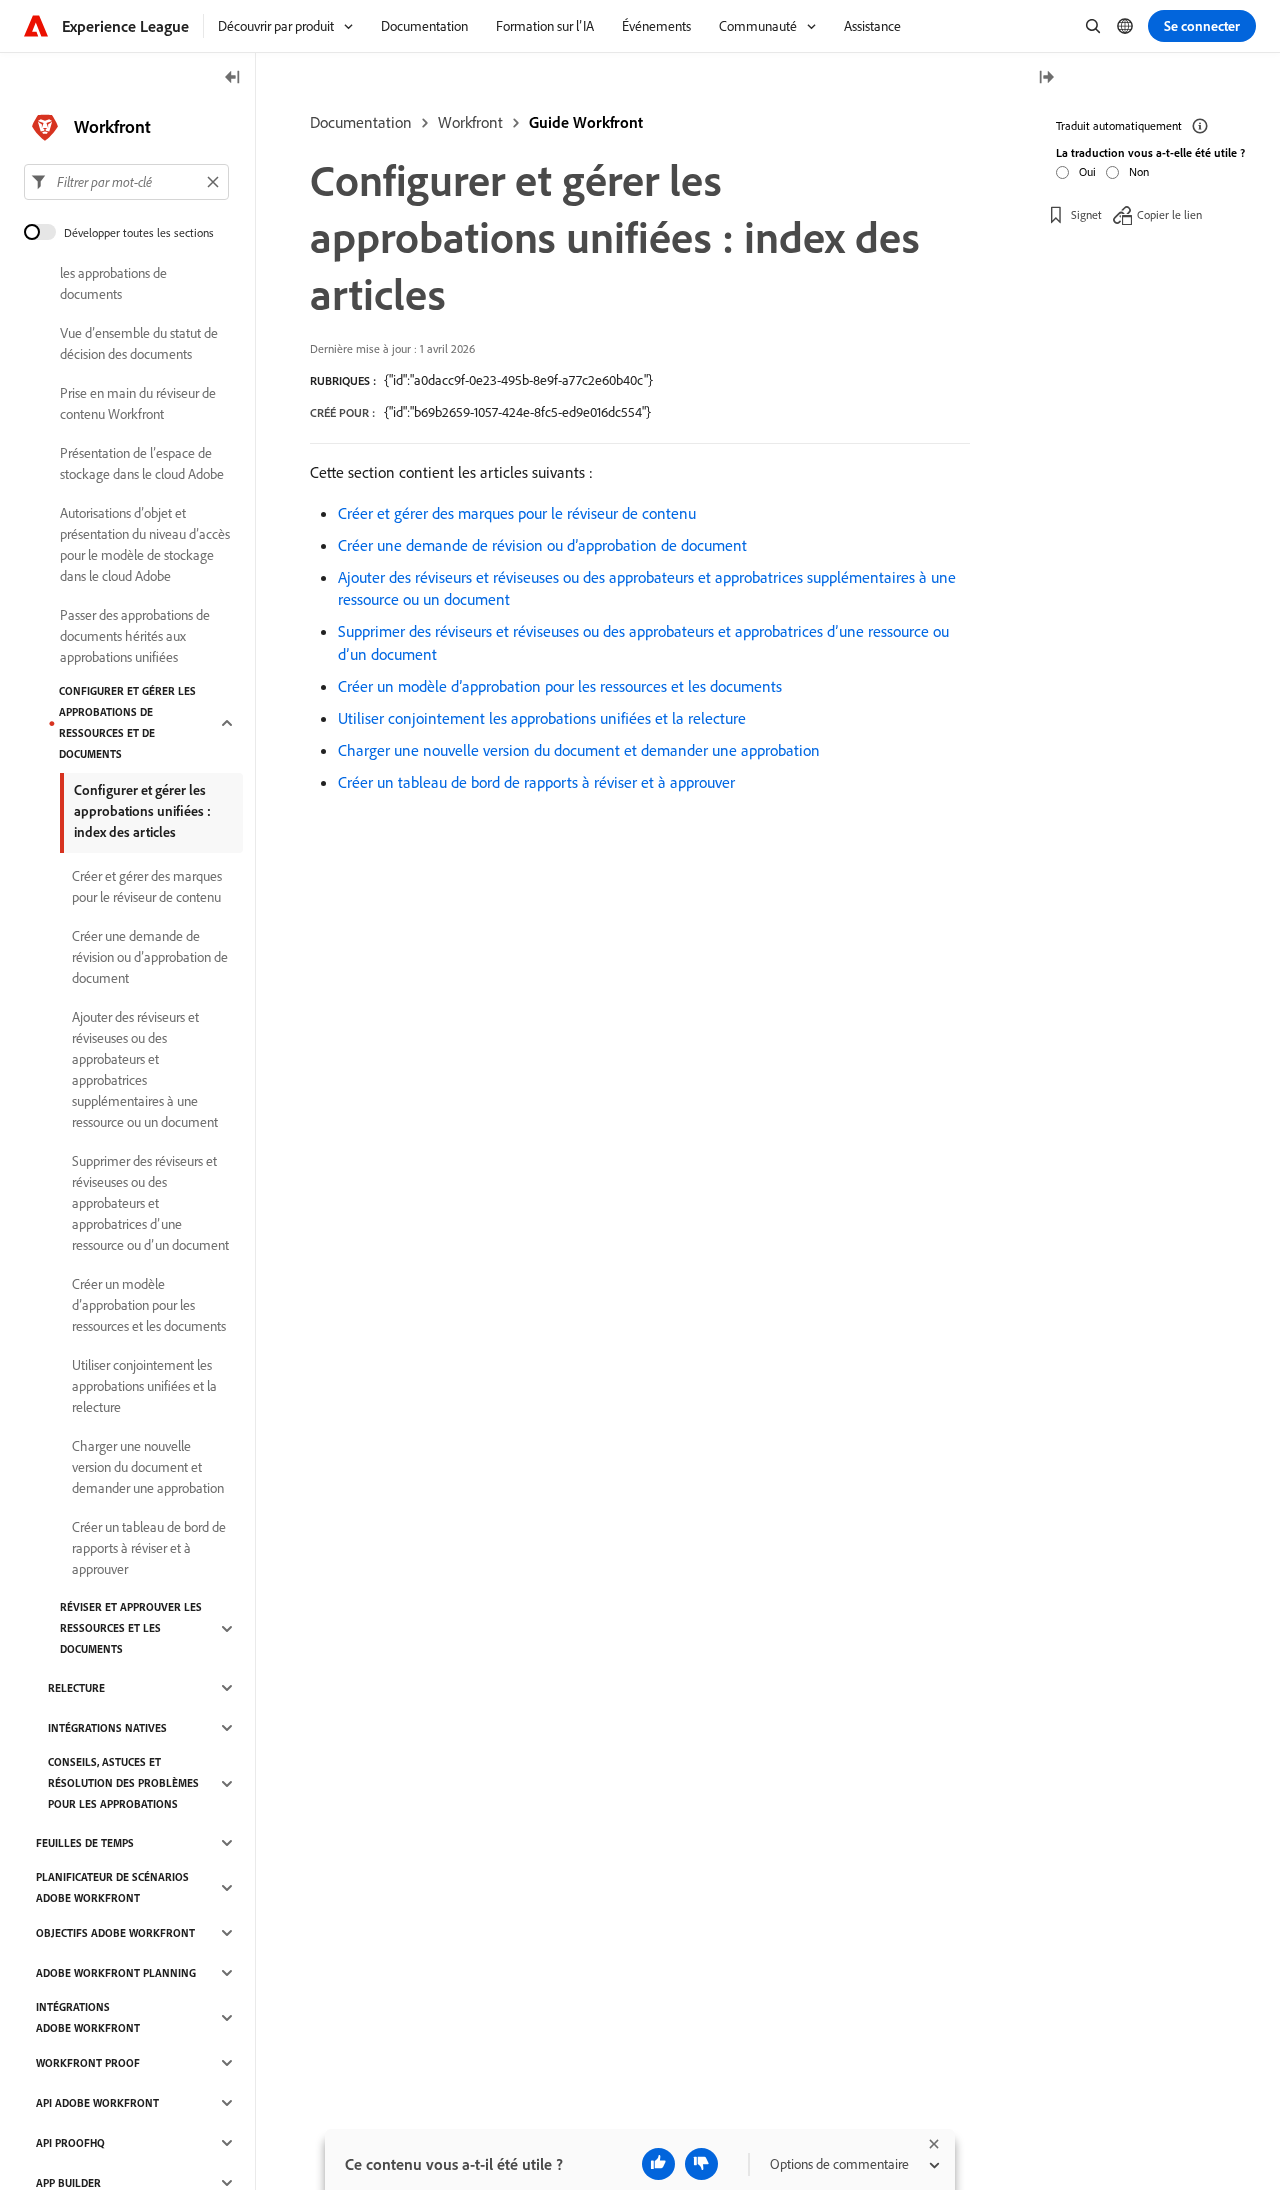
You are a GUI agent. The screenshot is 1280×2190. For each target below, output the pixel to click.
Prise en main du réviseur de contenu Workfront (138, 403)
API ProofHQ (70, 2143)
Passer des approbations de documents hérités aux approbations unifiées (135, 636)
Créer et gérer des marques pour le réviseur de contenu (517, 513)
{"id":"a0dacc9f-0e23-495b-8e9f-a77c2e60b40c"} (518, 380)
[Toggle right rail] (1046, 78)
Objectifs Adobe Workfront (115, 1933)
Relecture (76, 1688)
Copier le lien (1169, 214)
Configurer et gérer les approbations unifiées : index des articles (142, 811)
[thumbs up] (658, 2164)
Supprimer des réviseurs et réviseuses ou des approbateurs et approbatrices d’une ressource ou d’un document (150, 1203)
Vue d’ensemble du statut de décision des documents (139, 343)
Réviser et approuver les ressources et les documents (131, 1628)
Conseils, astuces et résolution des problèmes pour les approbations (123, 1783)
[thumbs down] (701, 2164)
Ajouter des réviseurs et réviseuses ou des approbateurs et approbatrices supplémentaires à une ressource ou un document (145, 1069)
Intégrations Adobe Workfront (88, 2017)
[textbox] (126, 182)
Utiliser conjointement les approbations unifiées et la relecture (542, 718)
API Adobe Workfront (97, 2103)
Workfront (470, 122)
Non (1139, 171)
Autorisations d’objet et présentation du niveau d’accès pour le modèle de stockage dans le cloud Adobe (145, 544)
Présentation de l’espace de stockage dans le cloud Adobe (142, 463)
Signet (1086, 214)
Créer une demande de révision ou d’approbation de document (542, 545)
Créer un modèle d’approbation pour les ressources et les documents (560, 686)
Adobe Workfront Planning (116, 1973)
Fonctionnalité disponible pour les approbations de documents (143, 273)
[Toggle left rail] (233, 78)
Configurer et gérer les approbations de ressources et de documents (127, 722)
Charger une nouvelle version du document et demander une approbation (579, 750)
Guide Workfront (586, 122)
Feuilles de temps (85, 1843)
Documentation (361, 122)
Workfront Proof (88, 2063)
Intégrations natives (107, 1728)
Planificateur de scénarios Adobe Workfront (112, 1887)
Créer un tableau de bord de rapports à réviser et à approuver (536, 782)
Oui (1087, 171)
